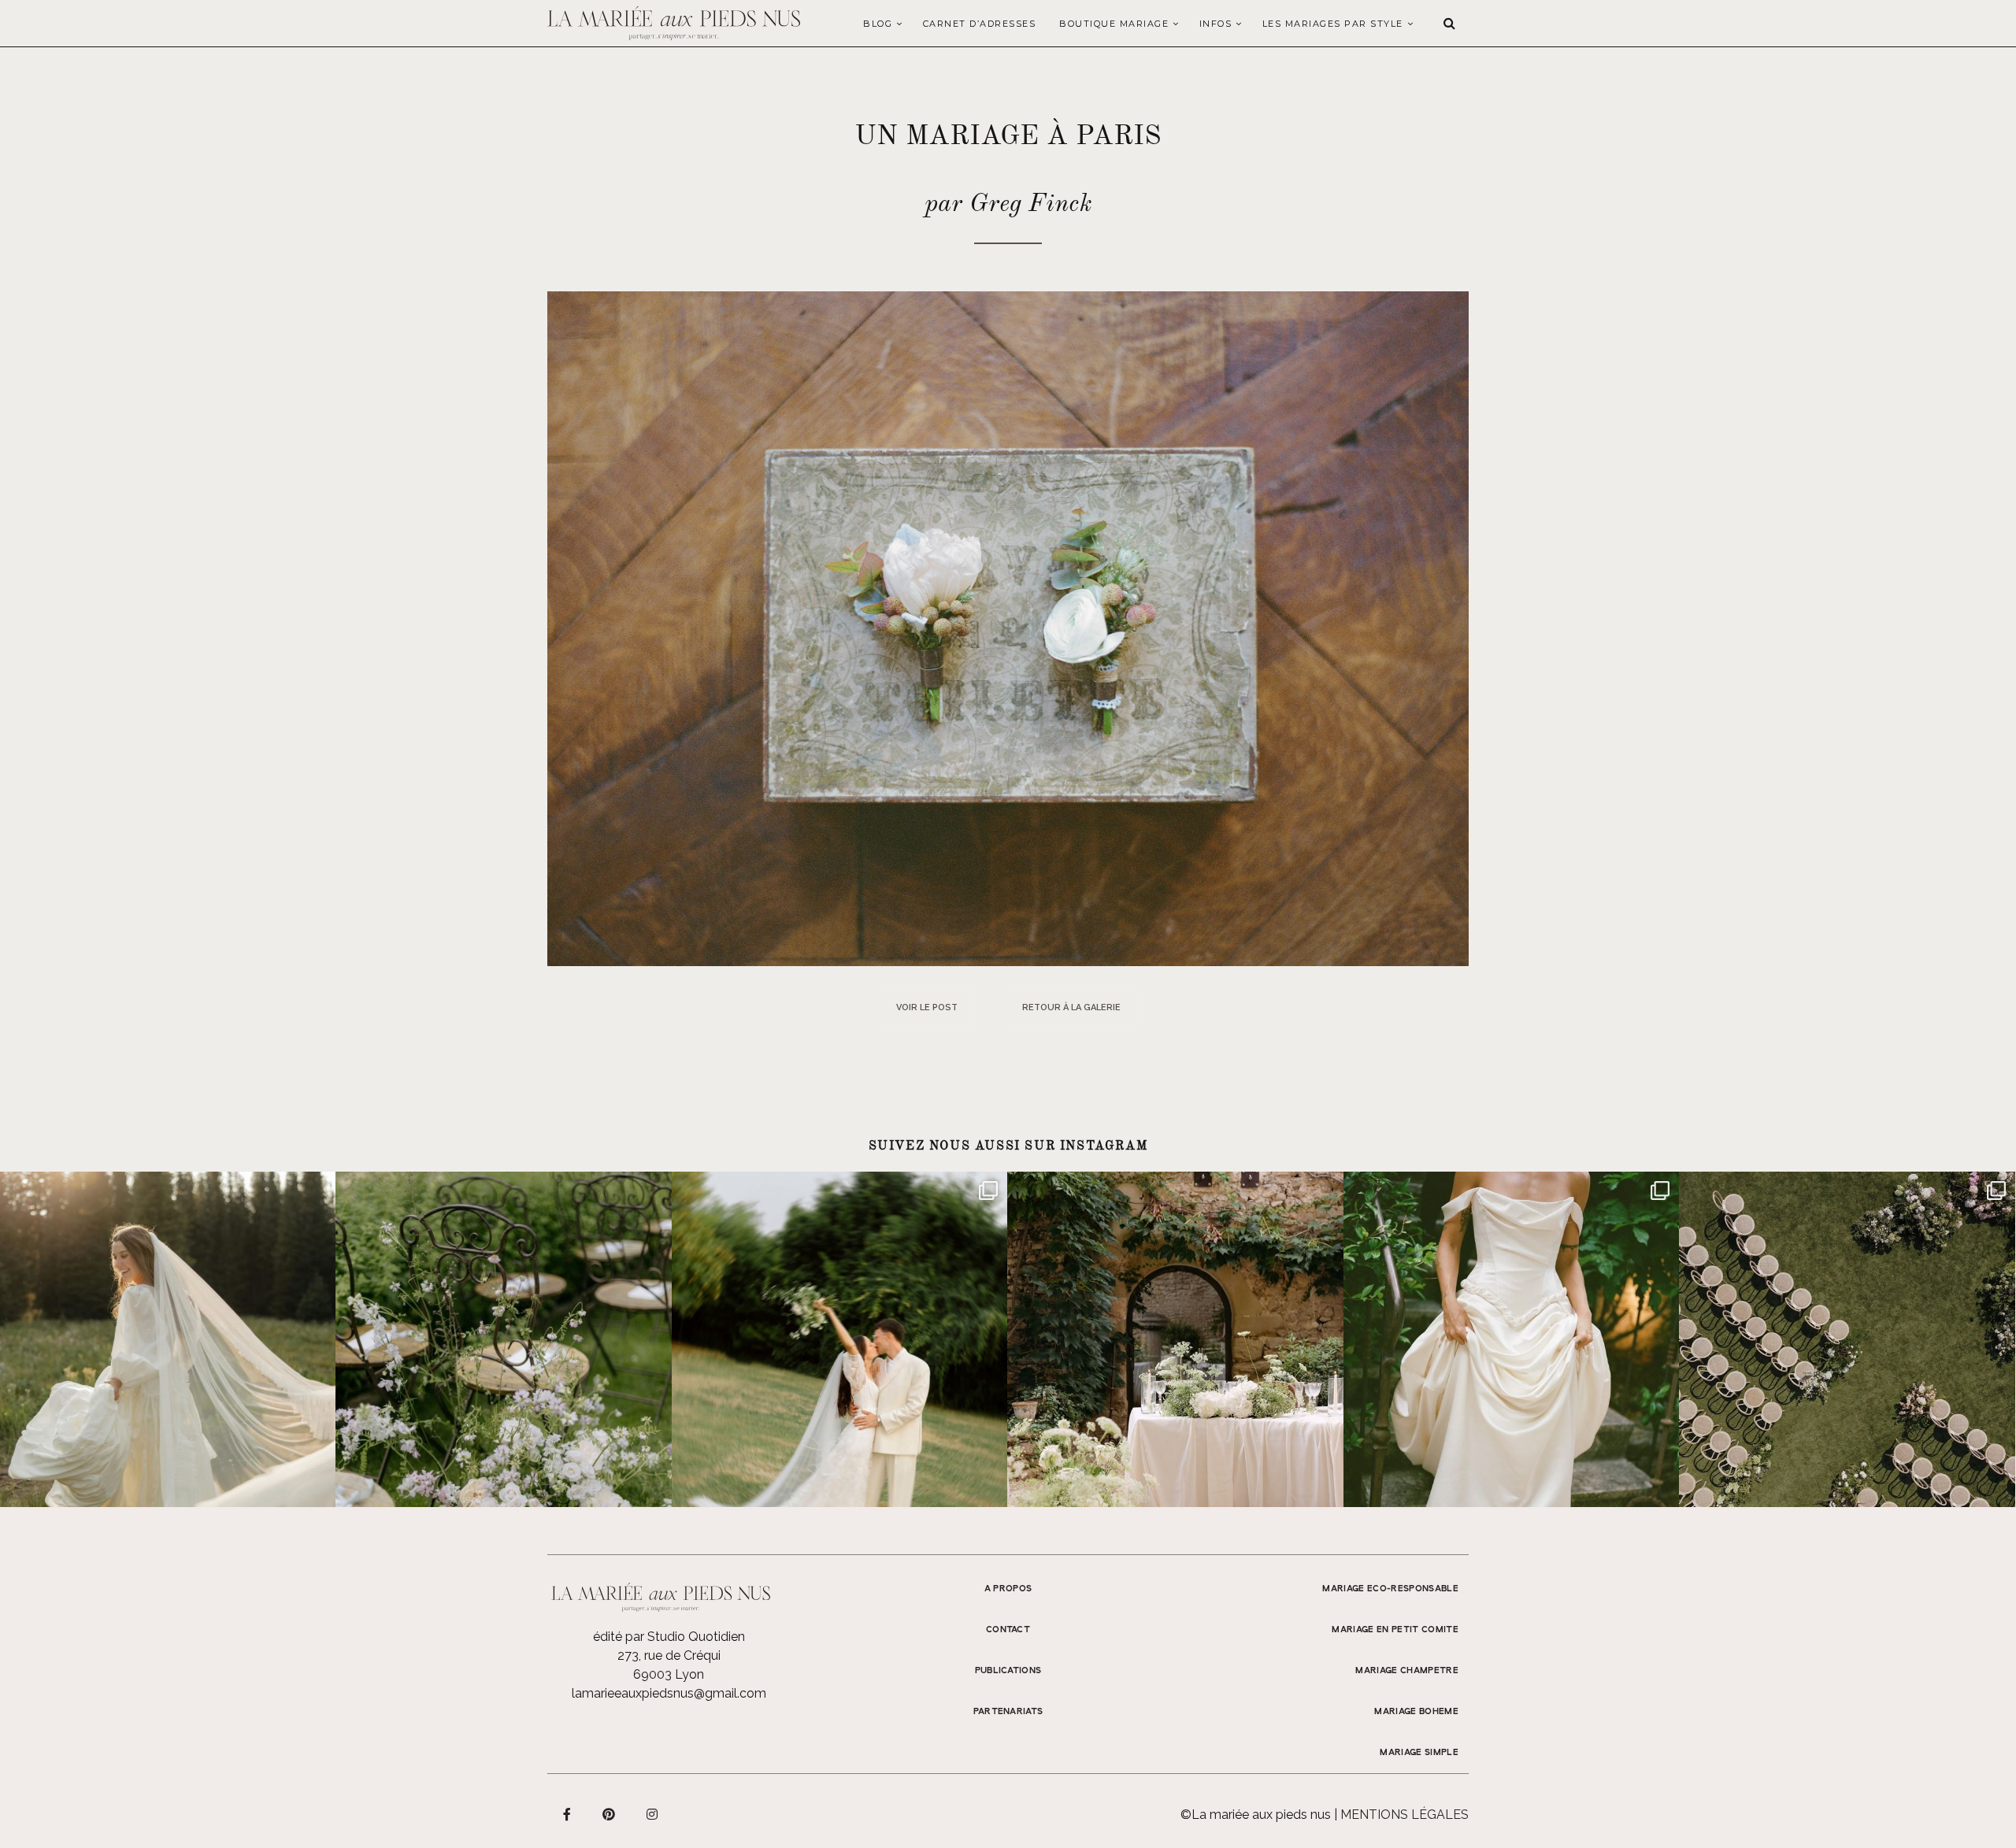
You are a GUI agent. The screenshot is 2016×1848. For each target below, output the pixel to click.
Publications (1008, 1671)
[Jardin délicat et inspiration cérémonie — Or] (1847, 1339)
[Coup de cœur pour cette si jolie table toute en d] (1175, 1339)
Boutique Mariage (1114, 24)
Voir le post (927, 1007)
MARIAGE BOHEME (1416, 1712)
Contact (1008, 1630)
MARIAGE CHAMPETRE (1407, 1671)
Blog (878, 24)
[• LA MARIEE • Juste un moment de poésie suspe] (168, 1339)
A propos (1008, 1589)
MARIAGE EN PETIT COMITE (1395, 1630)
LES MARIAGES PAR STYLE (1333, 24)
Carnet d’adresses (980, 24)
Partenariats (1008, 1712)
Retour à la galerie (1071, 1007)
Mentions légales (1405, 1815)
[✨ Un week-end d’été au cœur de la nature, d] (839, 1339)
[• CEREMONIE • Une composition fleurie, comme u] (503, 1339)
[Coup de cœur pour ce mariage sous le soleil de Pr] (1511, 1339)
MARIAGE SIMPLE (1419, 1753)
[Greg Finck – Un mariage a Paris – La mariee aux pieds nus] (1008, 628)
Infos (1216, 24)
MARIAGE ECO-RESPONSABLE (1390, 1589)
